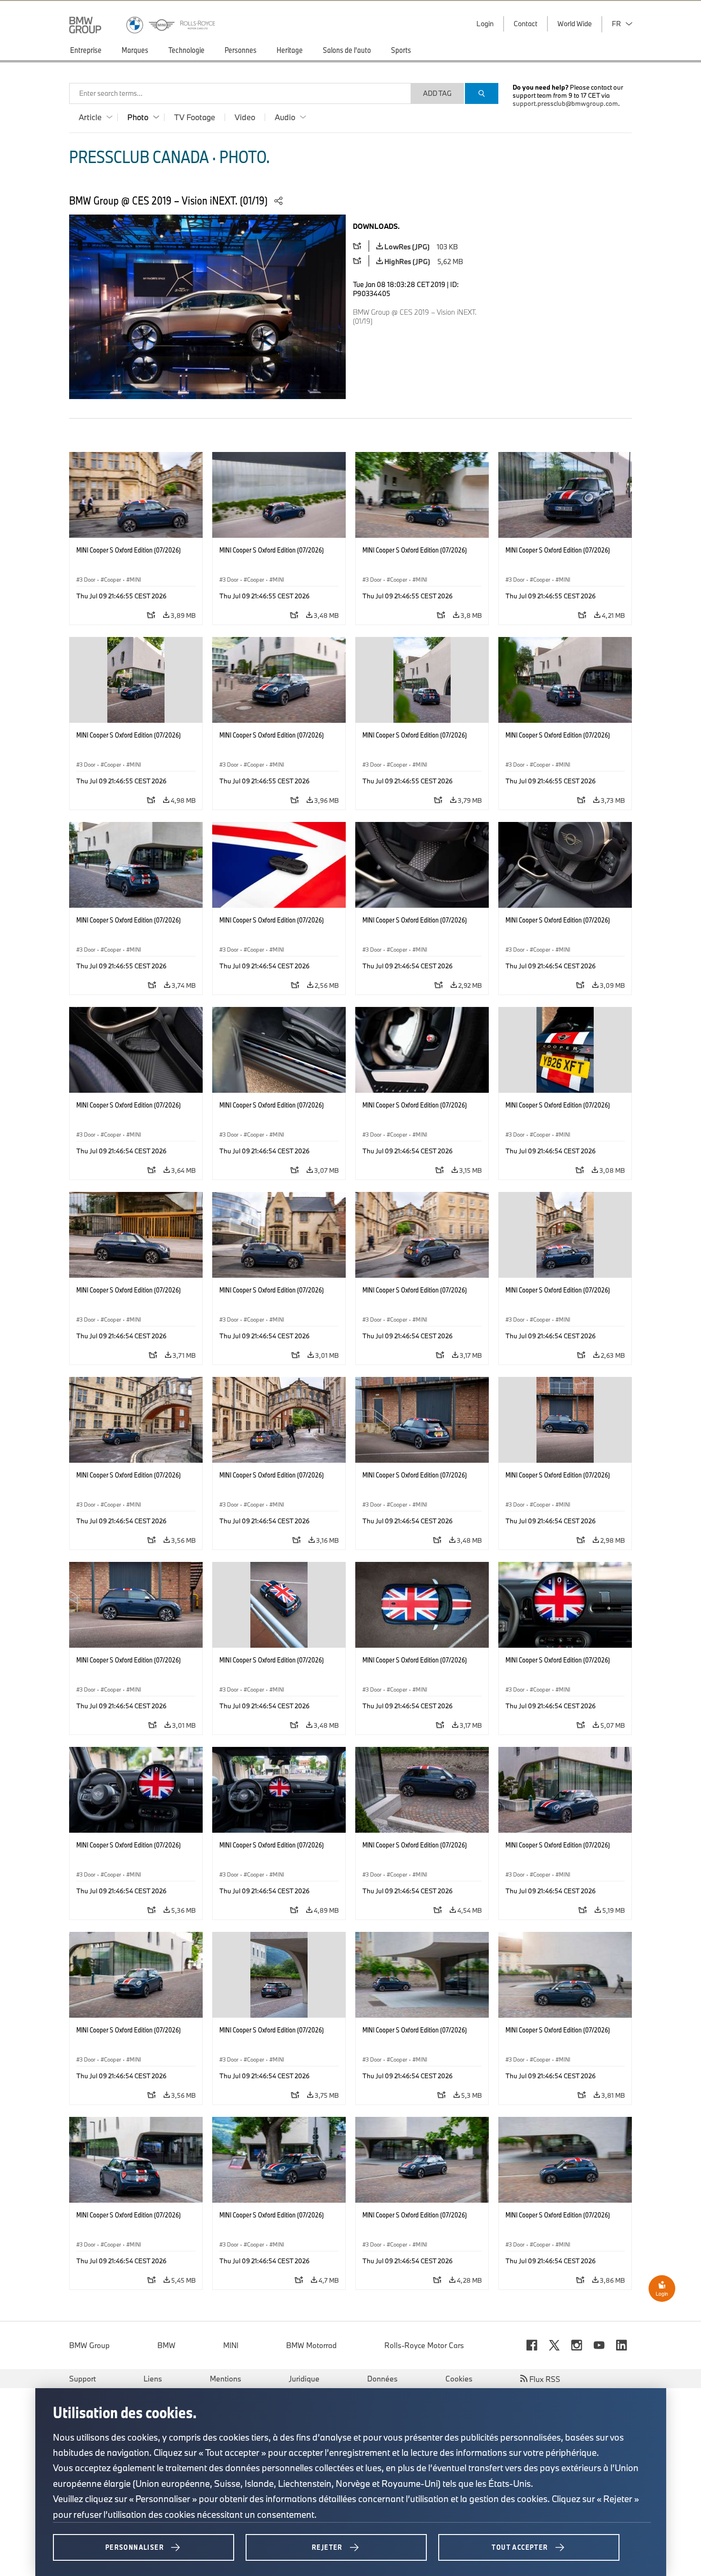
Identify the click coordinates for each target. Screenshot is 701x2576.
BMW (166, 2345)
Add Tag (437, 93)
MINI (231, 2345)
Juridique (304, 2379)
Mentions (226, 2379)
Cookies (459, 2379)
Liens (153, 2379)
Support (82, 2379)
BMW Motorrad (311, 2345)
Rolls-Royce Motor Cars (424, 2345)
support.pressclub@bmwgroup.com (565, 103)
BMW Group (89, 2345)
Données (382, 2379)
